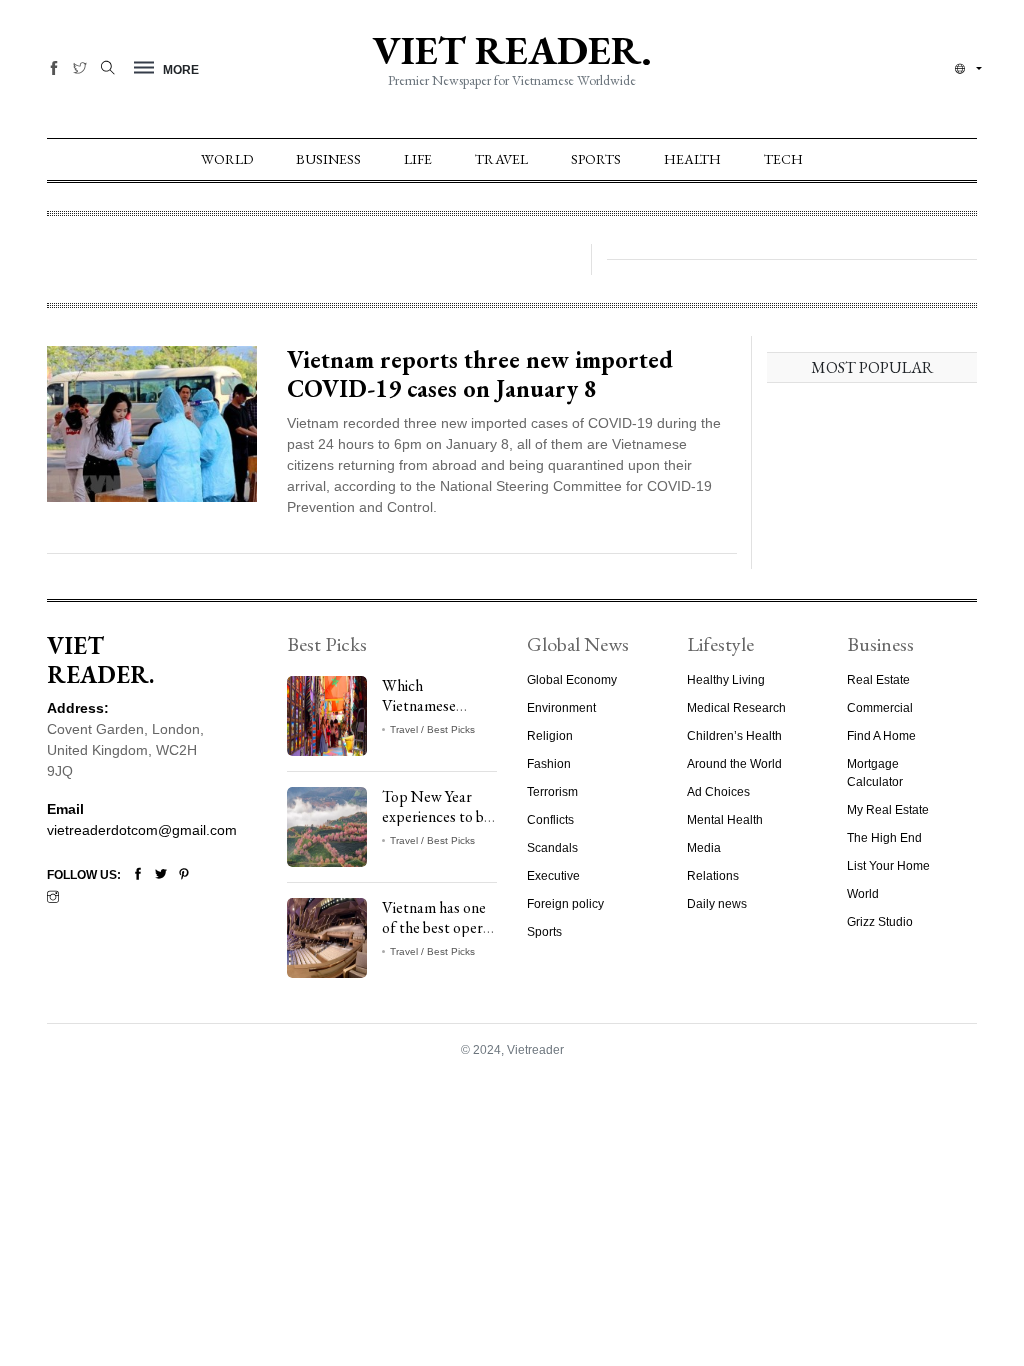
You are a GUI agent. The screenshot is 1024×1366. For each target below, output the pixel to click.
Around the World (734, 764)
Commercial (880, 708)
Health (692, 159)
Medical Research (736, 708)
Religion (550, 736)
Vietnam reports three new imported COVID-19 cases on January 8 (480, 374)
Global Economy (572, 680)
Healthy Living (726, 680)
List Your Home (888, 866)
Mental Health (725, 820)
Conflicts (550, 820)
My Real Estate (888, 810)
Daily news (717, 904)
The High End (884, 838)
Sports (596, 159)
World (227, 159)
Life (418, 159)
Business (328, 159)
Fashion (549, 764)
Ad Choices (718, 792)
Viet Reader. (512, 50)
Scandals (552, 848)
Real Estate (878, 680)
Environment (561, 708)
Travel (501, 159)
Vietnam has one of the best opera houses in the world (436, 936)
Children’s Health (734, 736)
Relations (713, 876)
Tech (783, 159)
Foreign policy (565, 904)
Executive (553, 876)
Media (704, 848)
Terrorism (552, 792)
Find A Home (881, 736)
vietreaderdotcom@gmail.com (142, 830)
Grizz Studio (880, 922)
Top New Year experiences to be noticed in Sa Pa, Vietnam (436, 825)
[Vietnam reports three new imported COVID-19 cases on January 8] (152, 423)
